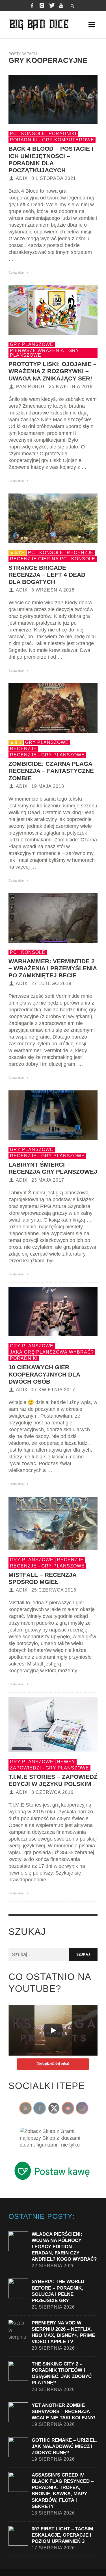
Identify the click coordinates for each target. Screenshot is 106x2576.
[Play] (53, 2030)
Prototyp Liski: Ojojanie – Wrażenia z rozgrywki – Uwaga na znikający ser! (53, 371)
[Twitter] (51, 6)
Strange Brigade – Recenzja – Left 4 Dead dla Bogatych (47, 575)
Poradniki (62, 134)
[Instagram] (42, 6)
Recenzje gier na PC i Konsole (53, 559)
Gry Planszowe (32, 344)
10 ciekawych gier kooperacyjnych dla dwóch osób (44, 1374)
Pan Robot (31, 387)
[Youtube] (61, 6)
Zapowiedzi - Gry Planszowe (49, 1768)
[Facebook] (32, 6)
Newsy (66, 1762)
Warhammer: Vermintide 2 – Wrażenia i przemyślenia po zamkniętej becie (53, 968)
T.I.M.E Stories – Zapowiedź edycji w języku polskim (53, 1780)
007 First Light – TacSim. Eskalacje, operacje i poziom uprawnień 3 (63, 2535)
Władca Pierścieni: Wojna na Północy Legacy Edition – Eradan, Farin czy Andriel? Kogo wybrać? (64, 2247)
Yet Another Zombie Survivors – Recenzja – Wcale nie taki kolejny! (64, 2412)
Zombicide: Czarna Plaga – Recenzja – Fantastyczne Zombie (53, 771)
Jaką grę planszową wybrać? (52, 1352)
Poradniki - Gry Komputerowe (52, 140)
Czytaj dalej (17, 273)
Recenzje (80, 553)
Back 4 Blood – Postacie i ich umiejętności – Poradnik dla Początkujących (51, 159)
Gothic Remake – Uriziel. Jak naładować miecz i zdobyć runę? (64, 2446)
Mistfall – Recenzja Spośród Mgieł (42, 1578)
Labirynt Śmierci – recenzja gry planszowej (53, 1168)
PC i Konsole (28, 134)
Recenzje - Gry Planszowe (47, 755)
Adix (22, 178)
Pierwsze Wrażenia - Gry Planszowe (45, 353)
